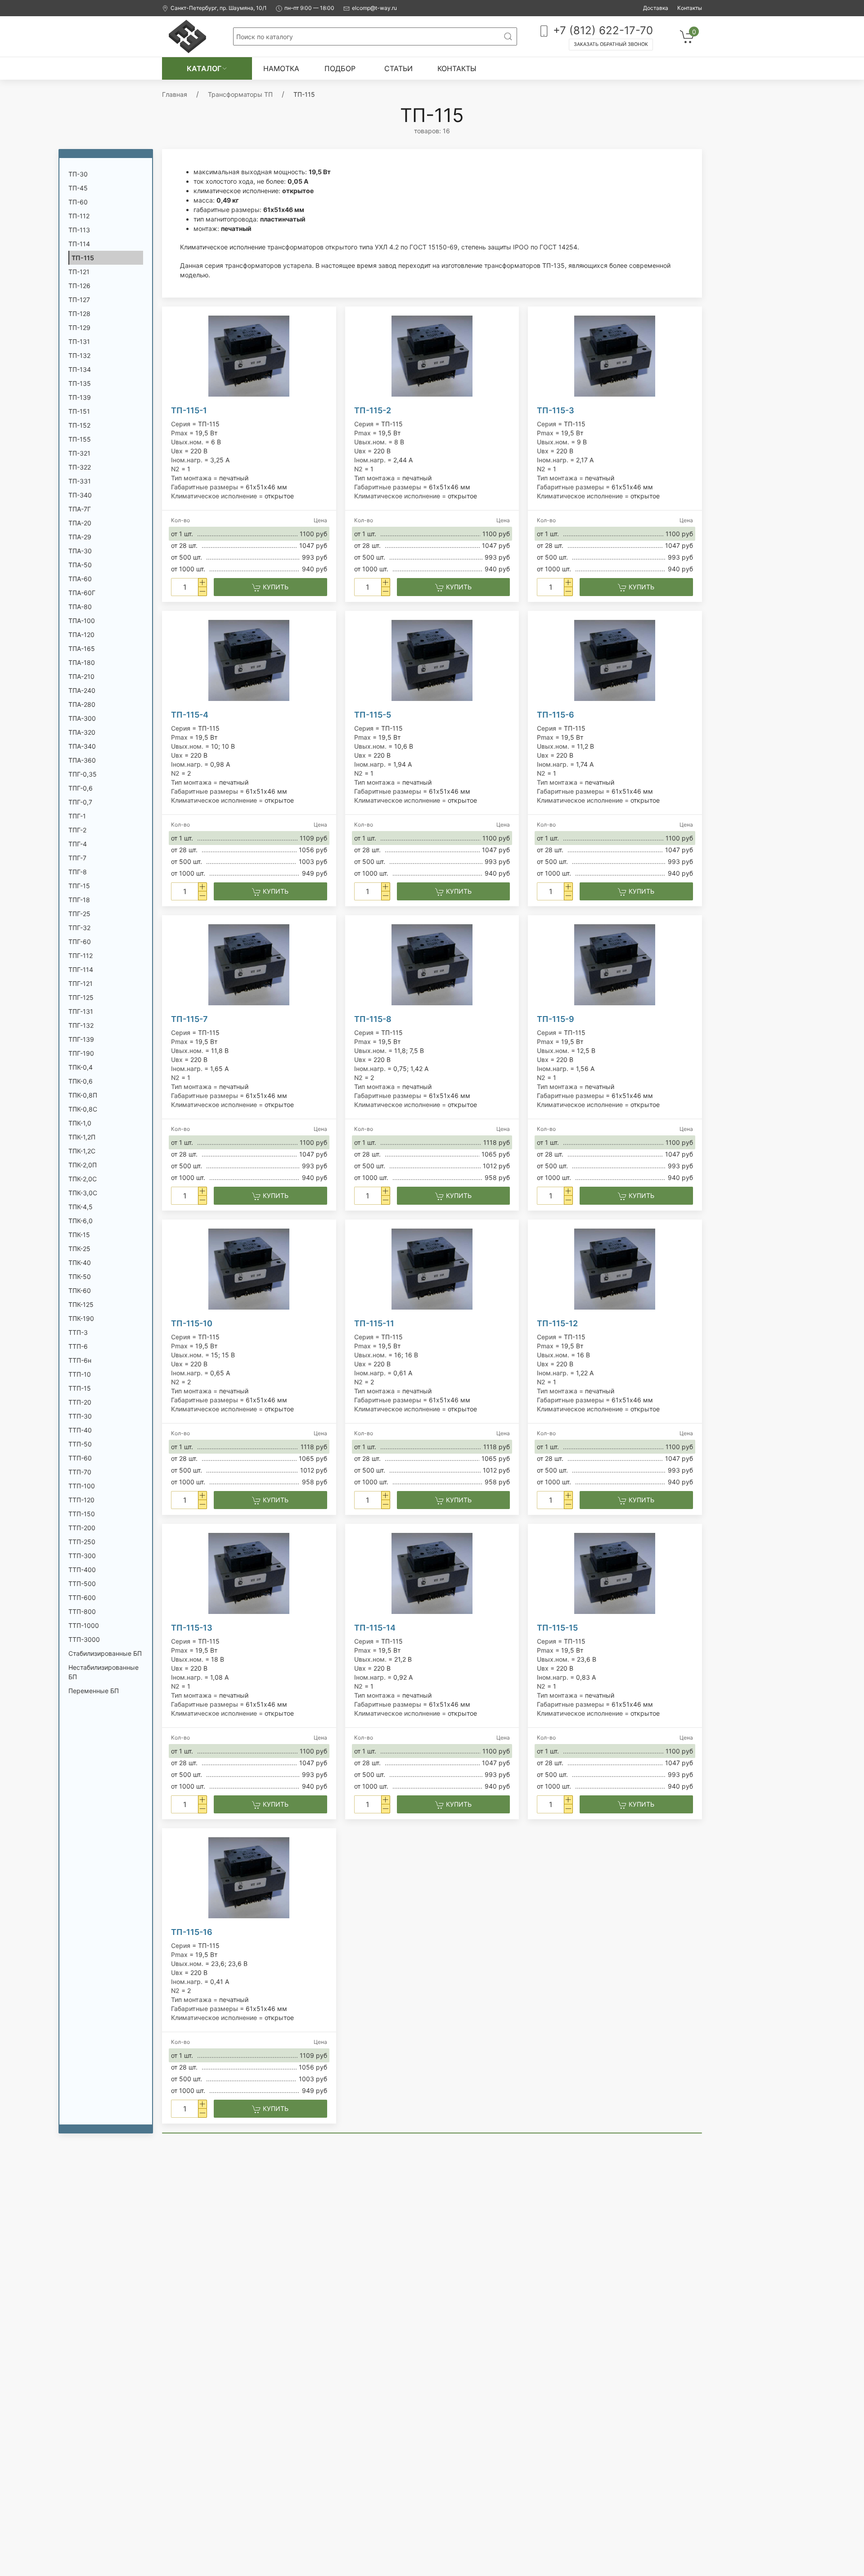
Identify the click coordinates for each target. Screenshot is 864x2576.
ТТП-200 (82, 1528)
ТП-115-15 (557, 1628)
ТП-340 (80, 495)
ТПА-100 (82, 621)
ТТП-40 (80, 1430)
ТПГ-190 (81, 1053)
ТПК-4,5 (81, 1207)
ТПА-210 (81, 676)
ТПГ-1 (77, 816)
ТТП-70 (80, 1472)
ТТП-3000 (84, 1639)
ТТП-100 (82, 1486)
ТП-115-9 (556, 1019)
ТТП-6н (80, 1360)
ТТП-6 (78, 1346)
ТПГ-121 (81, 983)
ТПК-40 (80, 1263)
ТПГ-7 (77, 858)
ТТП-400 (82, 1570)
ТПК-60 (80, 1290)
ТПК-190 (81, 1318)
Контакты (690, 8)
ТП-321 (79, 453)
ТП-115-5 (373, 715)
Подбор (340, 68)
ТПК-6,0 (81, 1221)
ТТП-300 (82, 1556)
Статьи (398, 68)
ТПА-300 (82, 718)
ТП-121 (79, 272)
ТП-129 (79, 328)
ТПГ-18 (79, 900)
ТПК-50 (80, 1277)
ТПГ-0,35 (83, 774)
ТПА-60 (80, 579)
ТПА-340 (82, 746)
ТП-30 (78, 174)
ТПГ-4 (78, 844)
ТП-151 (79, 411)
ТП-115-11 (374, 1323)
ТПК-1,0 (80, 1123)
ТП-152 (79, 425)
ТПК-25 (79, 1249)
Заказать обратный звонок (611, 44)
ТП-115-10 (192, 1323)
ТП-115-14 (375, 1628)
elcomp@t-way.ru (374, 8)
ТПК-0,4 (81, 1067)
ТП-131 (79, 341)
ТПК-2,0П (83, 1165)
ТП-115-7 (189, 1019)
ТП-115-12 (557, 1323)
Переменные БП (94, 1691)
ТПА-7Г (80, 509)
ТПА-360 (82, 760)
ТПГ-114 (81, 969)
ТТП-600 (82, 1598)
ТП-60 (78, 202)
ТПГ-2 (77, 830)
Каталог (204, 68)
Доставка (656, 8)
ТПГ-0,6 (81, 788)
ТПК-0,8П (83, 1095)
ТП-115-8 (373, 1019)
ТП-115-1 (189, 410)
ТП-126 (79, 286)
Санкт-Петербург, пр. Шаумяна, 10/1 (219, 8)
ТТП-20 (80, 1402)
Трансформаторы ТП (240, 94)
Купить (275, 587)
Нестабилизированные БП (103, 1672)
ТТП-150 (82, 1514)
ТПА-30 (80, 551)
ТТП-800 (82, 1611)
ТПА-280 (82, 704)
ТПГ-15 (79, 886)
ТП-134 (80, 369)
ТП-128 (79, 314)
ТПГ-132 (81, 1025)
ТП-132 (79, 355)
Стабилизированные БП (105, 1653)
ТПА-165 (82, 649)
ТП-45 (78, 188)
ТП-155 (80, 439)
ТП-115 (83, 258)
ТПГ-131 (81, 1011)
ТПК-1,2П (82, 1137)
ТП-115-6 (556, 715)
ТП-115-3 (556, 410)
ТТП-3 (78, 1332)
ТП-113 (79, 230)
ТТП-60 (80, 1458)
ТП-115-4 (190, 715)
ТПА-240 (82, 690)
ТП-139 (80, 397)
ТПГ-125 (81, 997)
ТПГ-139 (81, 1039)
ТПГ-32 (79, 928)
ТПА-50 (80, 565)
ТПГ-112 (81, 956)
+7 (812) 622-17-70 (601, 30)
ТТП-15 (80, 1388)
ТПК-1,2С (82, 1151)
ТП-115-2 (373, 410)
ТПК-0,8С (83, 1109)
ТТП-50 (80, 1444)
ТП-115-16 (192, 1932)
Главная (175, 94)
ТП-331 (80, 481)
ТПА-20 (80, 523)
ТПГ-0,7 (80, 802)
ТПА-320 (82, 732)
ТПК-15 (79, 1235)
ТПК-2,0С (83, 1179)
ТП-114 (79, 244)
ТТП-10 (80, 1374)
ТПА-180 (82, 662)
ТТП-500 (82, 1584)
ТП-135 (80, 383)
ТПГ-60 (80, 942)
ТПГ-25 (79, 914)
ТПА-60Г (82, 593)
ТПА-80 (80, 607)
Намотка (281, 68)
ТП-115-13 (192, 1628)
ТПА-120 (81, 635)
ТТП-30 (80, 1416)
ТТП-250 (82, 1542)
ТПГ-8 (78, 872)
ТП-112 (79, 216)
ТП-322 (80, 467)
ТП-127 (79, 300)
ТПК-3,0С (83, 1193)
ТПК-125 (81, 1304)
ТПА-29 (80, 537)
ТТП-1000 (84, 1625)
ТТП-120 (81, 1500)
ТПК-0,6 (81, 1081)
